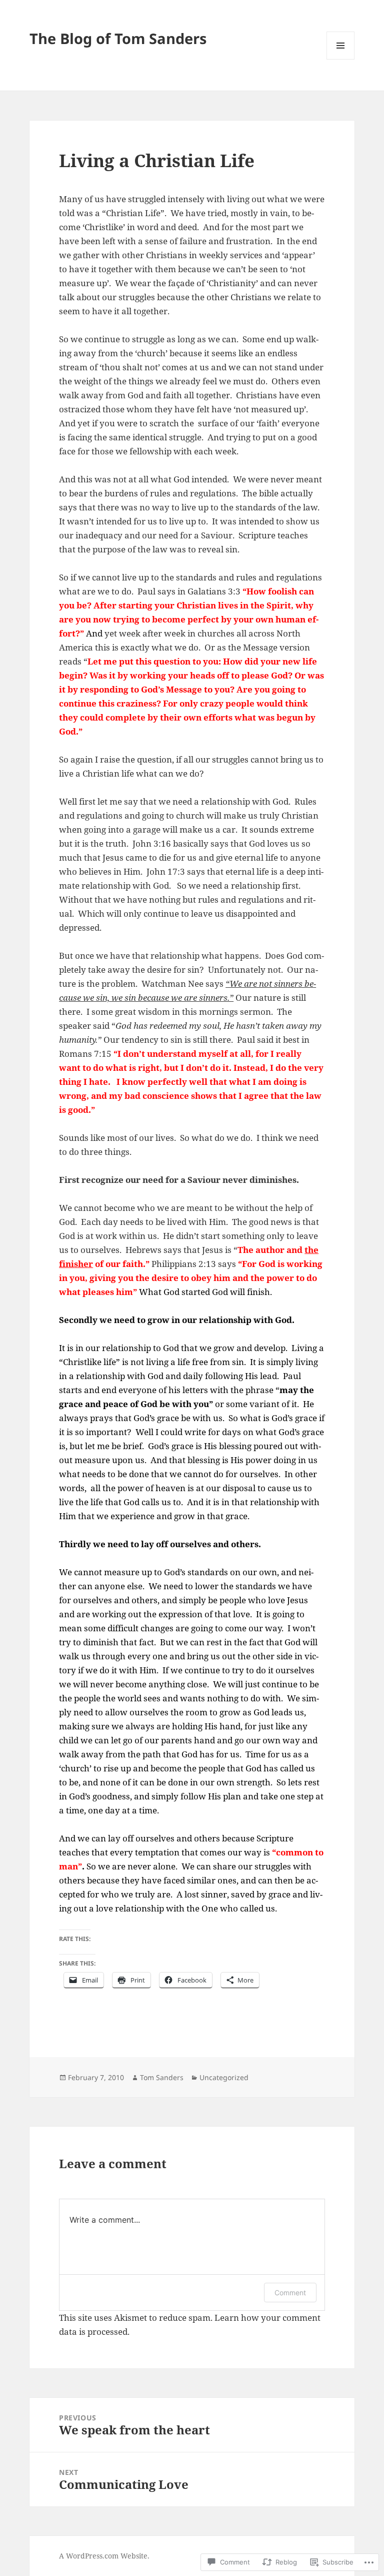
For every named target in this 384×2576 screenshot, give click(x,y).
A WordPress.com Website (103, 2556)
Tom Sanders (162, 2077)
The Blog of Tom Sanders (118, 38)
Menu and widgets (341, 59)
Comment (290, 2293)
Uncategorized (224, 2077)
